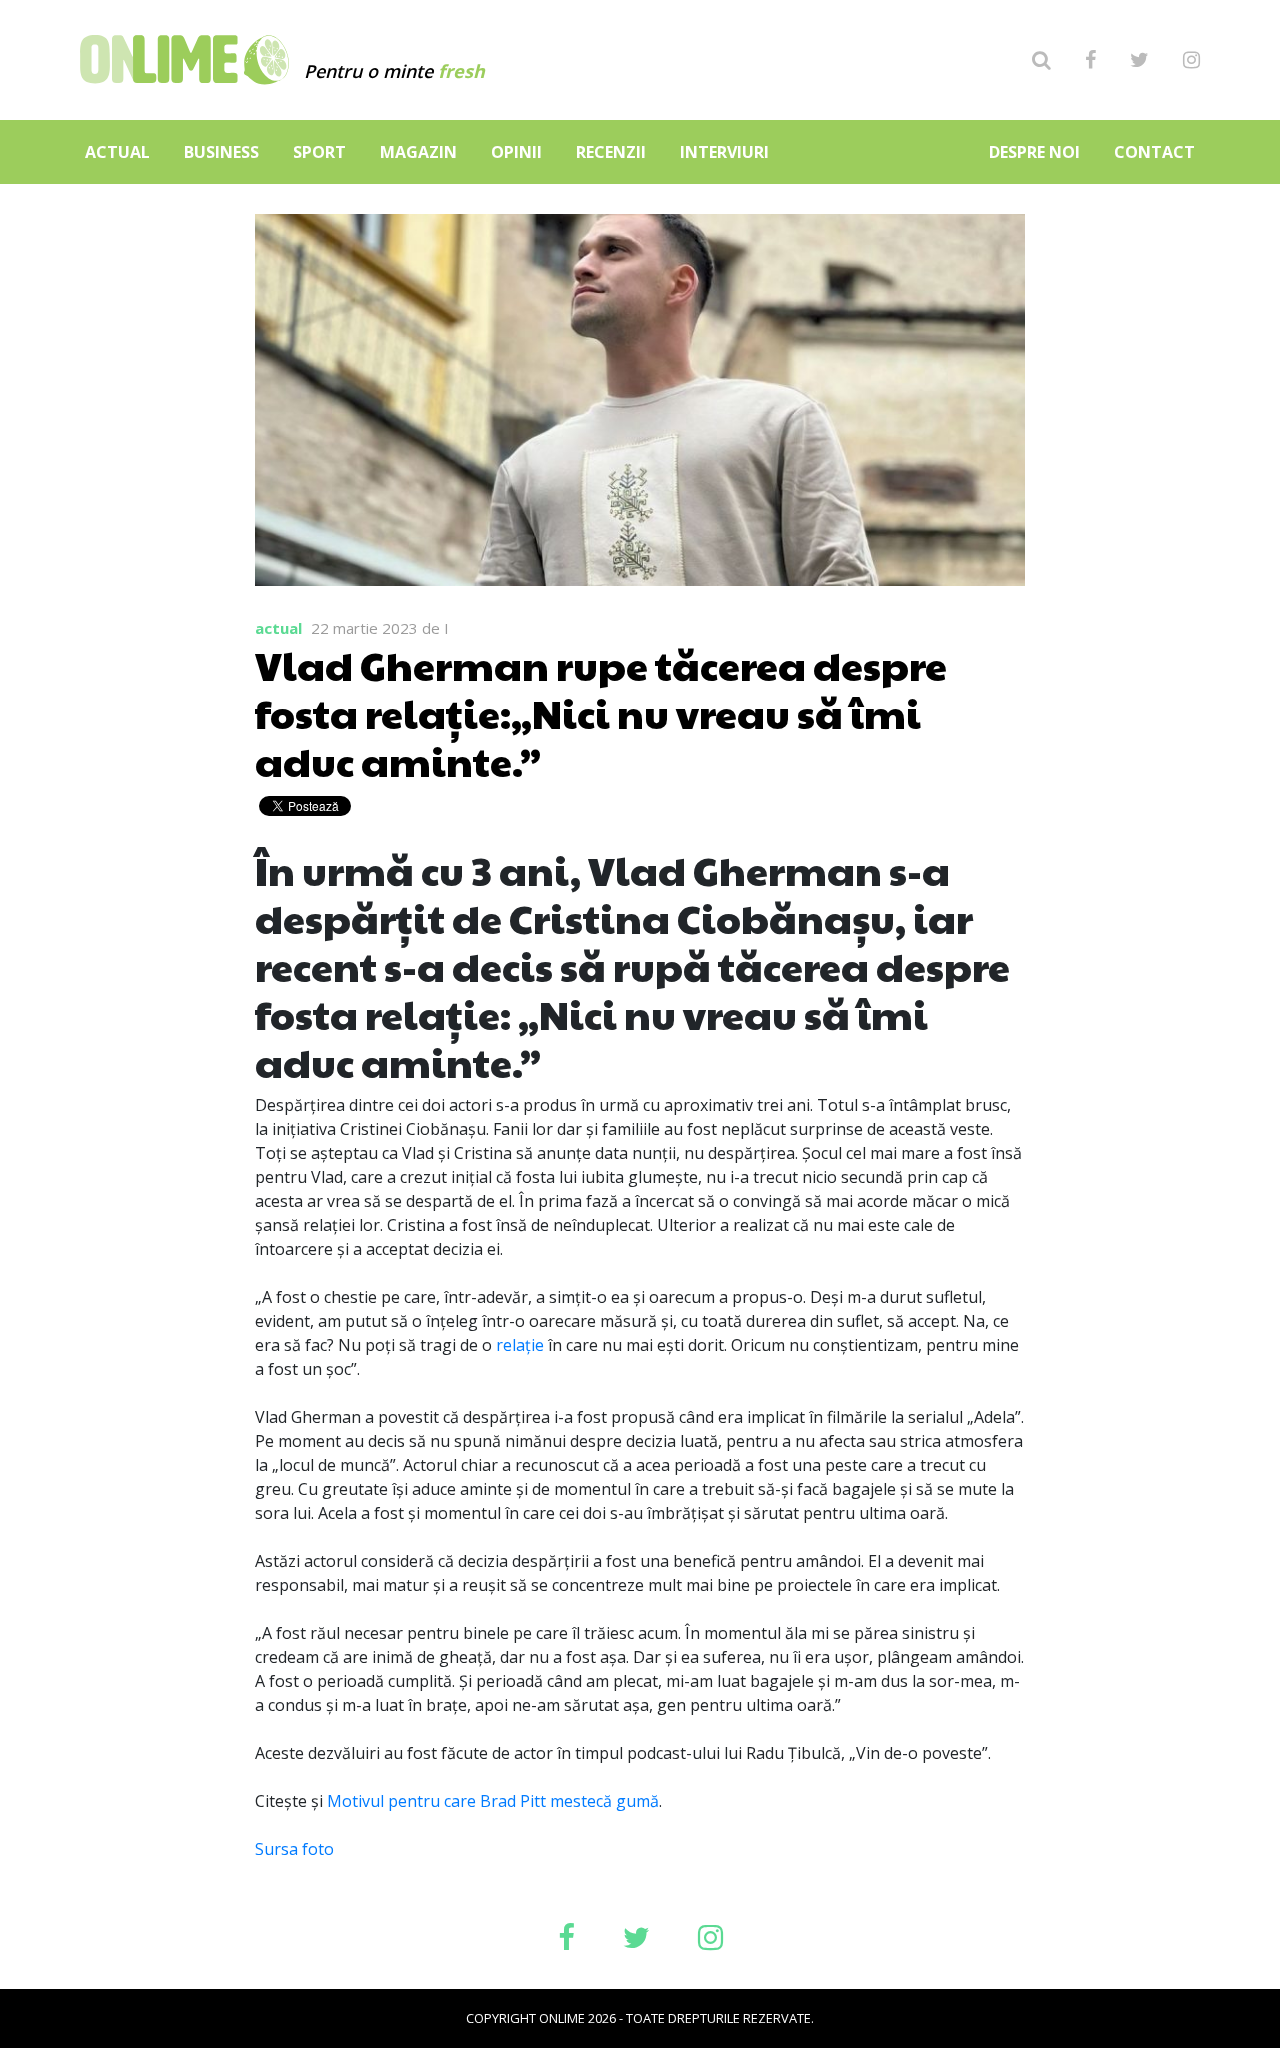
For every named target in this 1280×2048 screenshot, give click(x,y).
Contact (1154, 152)
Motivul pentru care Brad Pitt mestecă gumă (493, 1801)
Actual (117, 152)
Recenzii (611, 152)
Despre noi (1034, 152)
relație (520, 1345)
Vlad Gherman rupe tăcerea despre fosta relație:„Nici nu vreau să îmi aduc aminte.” (601, 712)
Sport (319, 152)
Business (221, 152)
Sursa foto (294, 1849)
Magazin (418, 152)
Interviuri (724, 152)
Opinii (516, 152)
